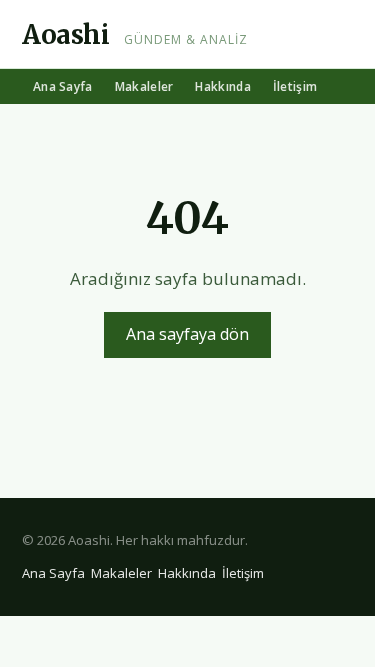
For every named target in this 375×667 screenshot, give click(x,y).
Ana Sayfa (63, 86)
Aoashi (66, 34)
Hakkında (222, 86)
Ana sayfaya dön (187, 334)
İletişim (295, 86)
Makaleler (144, 86)
